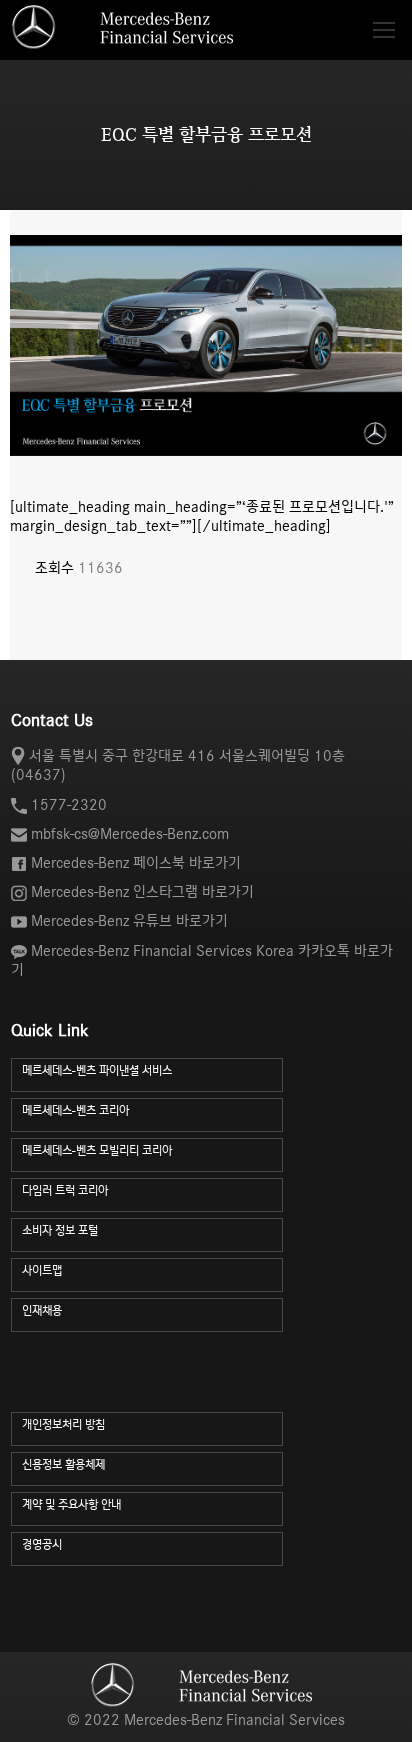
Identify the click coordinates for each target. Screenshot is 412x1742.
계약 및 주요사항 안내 (71, 1504)
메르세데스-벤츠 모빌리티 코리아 (97, 1150)
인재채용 (42, 1310)
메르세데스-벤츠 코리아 (75, 1110)
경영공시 (42, 1544)
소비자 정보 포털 (60, 1230)
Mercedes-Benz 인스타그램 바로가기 (142, 892)
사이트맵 (42, 1270)
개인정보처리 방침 (63, 1424)
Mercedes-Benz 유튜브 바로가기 (129, 921)
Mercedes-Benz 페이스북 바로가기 (136, 863)
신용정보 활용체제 (63, 1464)
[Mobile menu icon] (384, 30)
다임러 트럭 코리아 (65, 1190)
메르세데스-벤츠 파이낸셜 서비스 (97, 1070)
